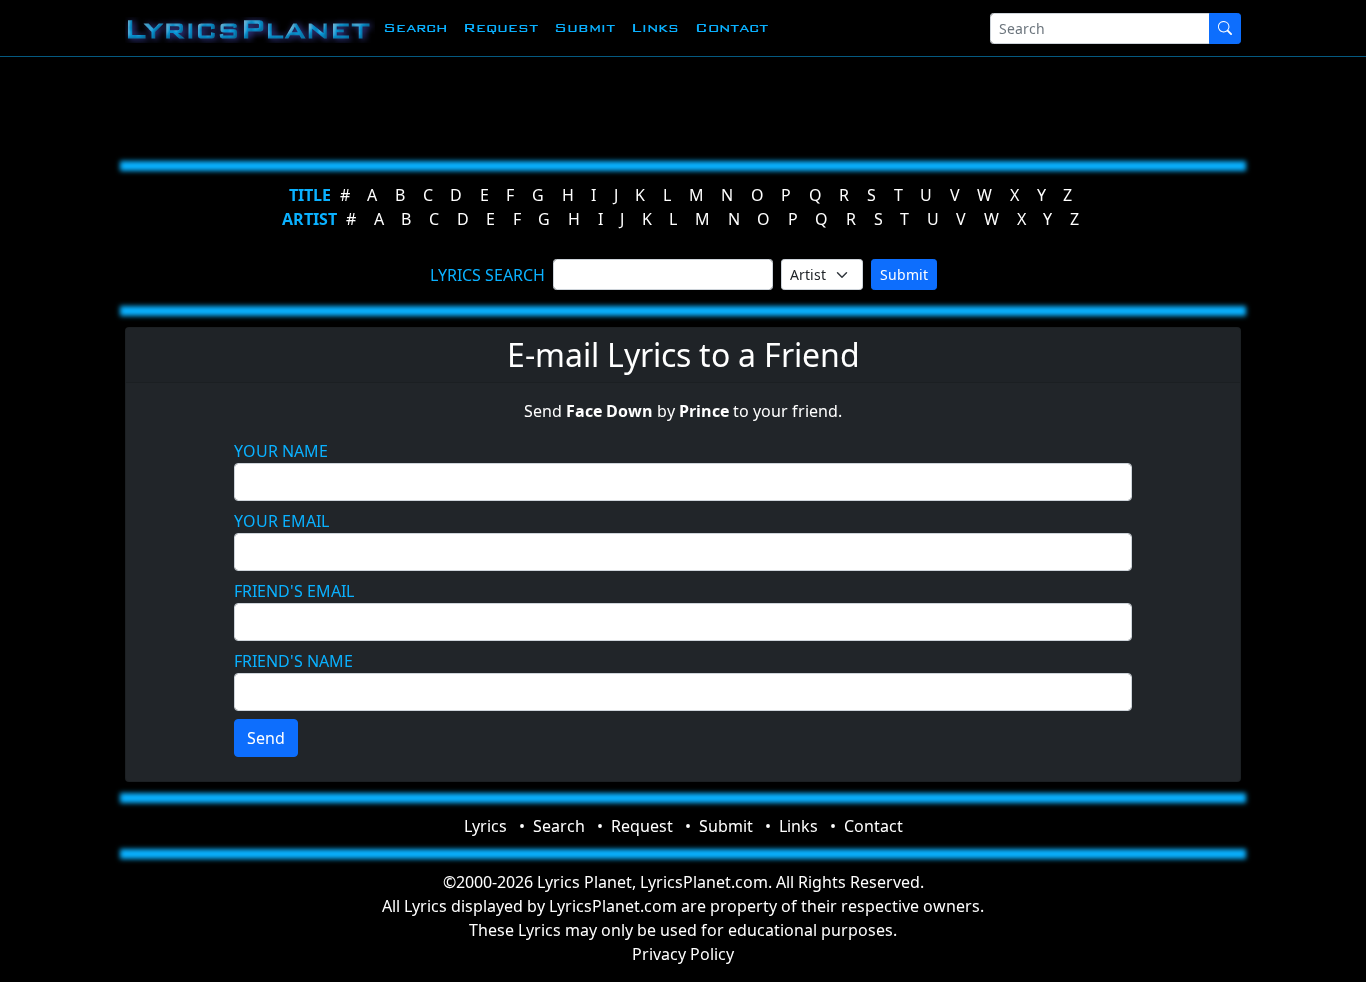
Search (415, 27)
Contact (731, 27)
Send (266, 738)
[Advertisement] (675, 105)
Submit (584, 27)
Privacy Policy (683, 954)
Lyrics (485, 826)
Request (500, 27)
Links (655, 27)
